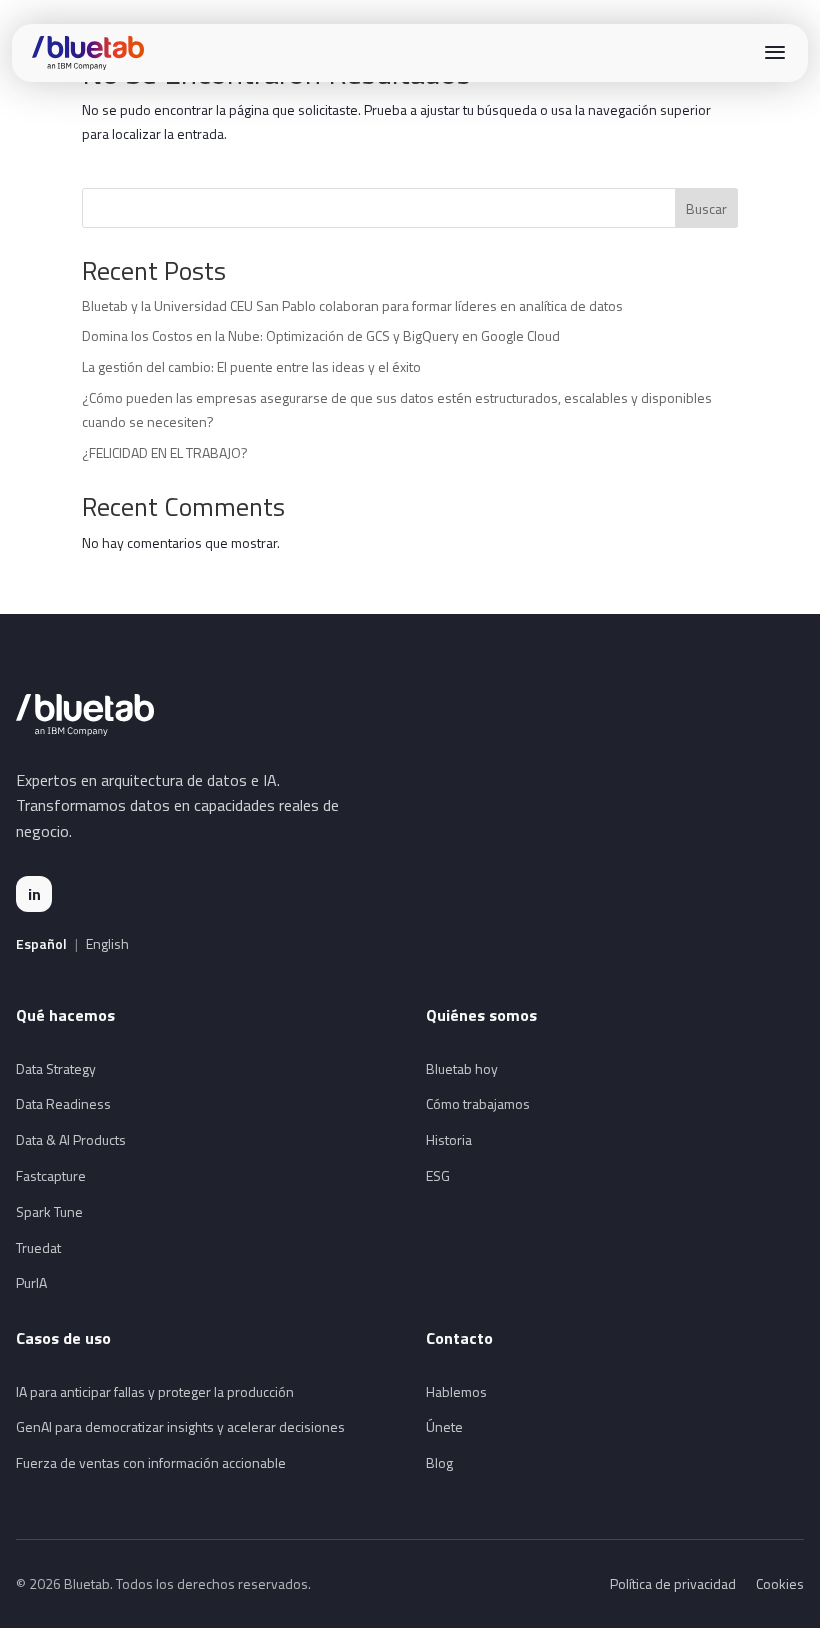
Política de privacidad (673, 1583)
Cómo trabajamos (478, 1103)
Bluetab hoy (462, 1068)
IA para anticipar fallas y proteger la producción (155, 1391)
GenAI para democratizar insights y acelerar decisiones (180, 1426)
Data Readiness (63, 1103)
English (107, 944)
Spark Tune (49, 1211)
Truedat (38, 1247)
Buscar (706, 208)
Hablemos (456, 1391)
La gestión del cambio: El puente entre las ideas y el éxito (251, 366)
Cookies (780, 1583)
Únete (444, 1426)
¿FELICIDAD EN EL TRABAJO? (165, 452)
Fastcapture (51, 1175)
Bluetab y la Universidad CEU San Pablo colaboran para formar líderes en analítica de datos (352, 305)
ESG (438, 1175)
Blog (439, 1462)
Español (41, 944)
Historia (449, 1139)
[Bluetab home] (88, 53)
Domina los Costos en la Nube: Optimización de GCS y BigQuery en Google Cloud (321, 335)
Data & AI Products (71, 1139)
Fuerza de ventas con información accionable (151, 1462)
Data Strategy (56, 1068)
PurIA (31, 1282)
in (34, 894)
